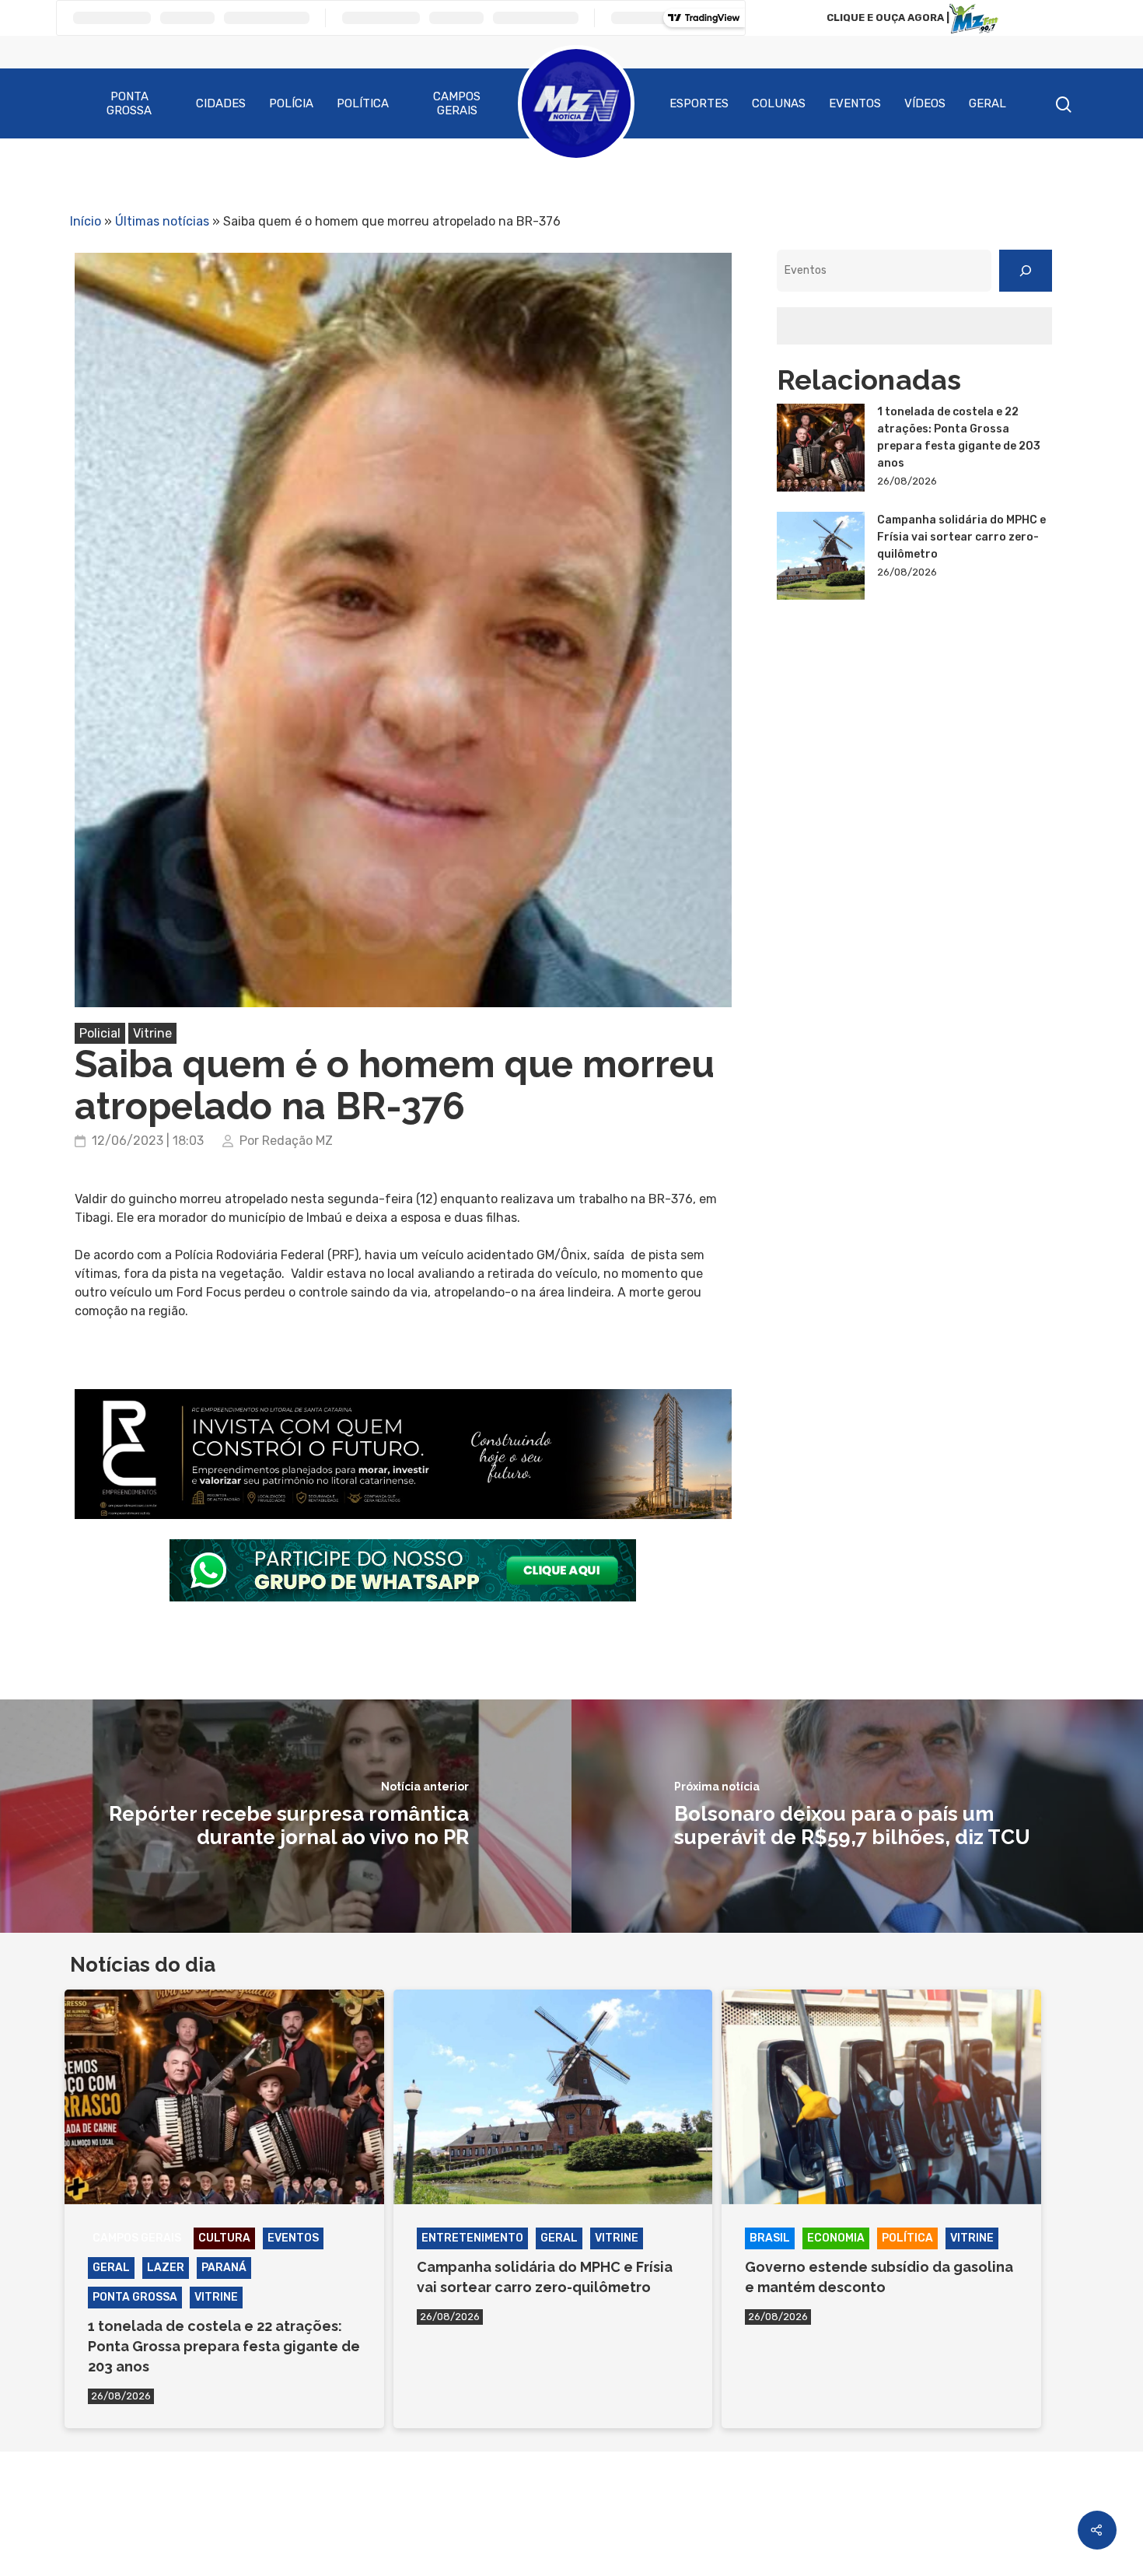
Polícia (291, 103)
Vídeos (925, 103)
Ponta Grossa (129, 103)
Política (363, 103)
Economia (836, 2238)
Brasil (770, 2238)
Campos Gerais (457, 103)
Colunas (779, 103)
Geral (987, 103)
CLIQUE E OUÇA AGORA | (888, 17)
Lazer (166, 2268)
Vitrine (152, 1033)
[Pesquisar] (1026, 271)
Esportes (699, 103)
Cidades (221, 103)
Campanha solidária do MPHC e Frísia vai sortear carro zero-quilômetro (961, 537)
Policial (100, 1033)
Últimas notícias (162, 221)
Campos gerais (137, 2238)
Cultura (224, 2238)
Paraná (224, 2268)
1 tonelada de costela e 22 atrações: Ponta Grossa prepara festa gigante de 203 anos (959, 437)
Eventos (855, 103)
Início (86, 221)
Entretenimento (472, 2238)
